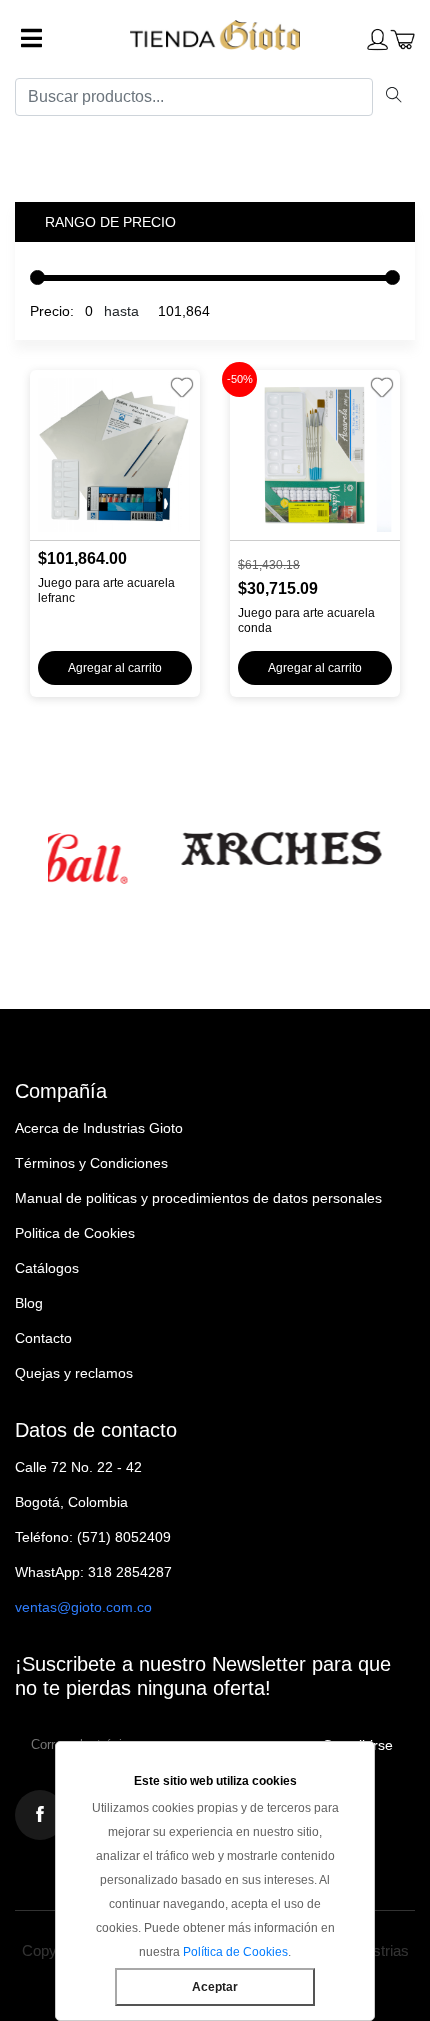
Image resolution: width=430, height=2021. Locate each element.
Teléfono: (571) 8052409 (93, 1537)
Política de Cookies (235, 1952)
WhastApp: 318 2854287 (93, 1572)
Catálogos (47, 1268)
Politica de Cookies (75, 1233)
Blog (29, 1303)
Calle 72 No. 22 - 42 (78, 1467)
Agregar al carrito (115, 668)
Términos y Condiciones (91, 1163)
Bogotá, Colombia (71, 1502)
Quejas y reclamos (74, 1373)
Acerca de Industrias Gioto (99, 1128)
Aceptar (215, 1987)
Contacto (43, 1338)
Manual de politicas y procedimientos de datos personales (198, 1198)
